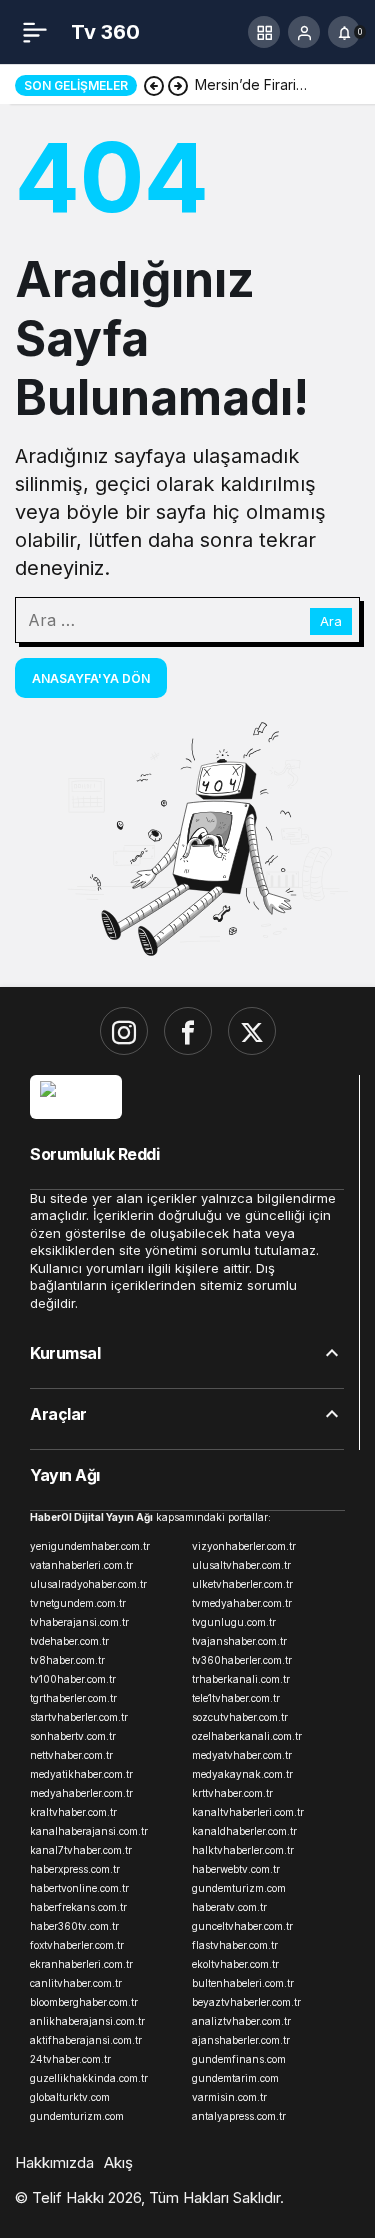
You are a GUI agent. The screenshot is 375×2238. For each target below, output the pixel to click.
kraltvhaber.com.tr (73, 1812)
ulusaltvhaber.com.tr (241, 1565)
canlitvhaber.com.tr (76, 1983)
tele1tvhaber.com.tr (236, 1698)
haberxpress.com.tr (75, 1869)
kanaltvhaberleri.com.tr (248, 1812)
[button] (264, 32)
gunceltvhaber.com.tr (242, 1926)
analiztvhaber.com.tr (241, 2021)
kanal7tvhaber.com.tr (81, 1850)
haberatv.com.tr (229, 1907)
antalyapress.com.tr (239, 2116)
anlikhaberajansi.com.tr (87, 2021)
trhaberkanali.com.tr (241, 1679)
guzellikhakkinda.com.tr (89, 2078)
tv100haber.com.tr (73, 1679)
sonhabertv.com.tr (73, 1736)
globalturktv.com (70, 2097)
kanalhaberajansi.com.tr (89, 1831)
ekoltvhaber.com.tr (235, 1964)
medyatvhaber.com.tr (242, 1755)
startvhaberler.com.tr (79, 1717)
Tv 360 (105, 32)
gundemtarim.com (235, 2078)
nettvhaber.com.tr (71, 1755)
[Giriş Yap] (304, 32)
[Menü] (35, 32)
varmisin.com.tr (229, 2097)
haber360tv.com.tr (74, 1926)
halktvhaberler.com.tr (243, 1850)
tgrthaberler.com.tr (73, 1698)
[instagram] (124, 1031)
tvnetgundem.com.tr (78, 1603)
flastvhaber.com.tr (235, 1945)
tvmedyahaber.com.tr (242, 1603)
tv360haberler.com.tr (242, 1660)
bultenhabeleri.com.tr (243, 1983)
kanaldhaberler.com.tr (244, 1831)
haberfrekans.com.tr (78, 1907)
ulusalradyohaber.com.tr (88, 1584)
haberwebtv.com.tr (236, 1869)
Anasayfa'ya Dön (91, 678)
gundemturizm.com (239, 1888)
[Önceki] (154, 85)
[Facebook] (188, 1031)
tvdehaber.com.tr (69, 1641)
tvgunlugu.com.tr (234, 1622)
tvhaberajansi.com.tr (79, 1622)
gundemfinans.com (239, 2059)
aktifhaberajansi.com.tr (86, 2040)
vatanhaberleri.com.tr (81, 1565)
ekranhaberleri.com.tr (81, 1964)
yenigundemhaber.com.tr (90, 1546)
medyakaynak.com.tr (242, 1774)
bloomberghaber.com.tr (84, 2002)
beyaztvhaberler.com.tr (246, 2002)
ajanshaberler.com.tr (241, 2040)
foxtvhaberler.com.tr (77, 1945)
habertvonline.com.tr (79, 1888)
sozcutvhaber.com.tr (240, 1717)
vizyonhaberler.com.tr (244, 1546)
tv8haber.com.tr (67, 1660)
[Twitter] (252, 1031)
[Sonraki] (178, 85)
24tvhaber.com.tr (70, 2059)
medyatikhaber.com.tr (81, 1774)
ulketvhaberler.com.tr (242, 1584)
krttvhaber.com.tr (232, 1793)
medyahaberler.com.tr (81, 1793)
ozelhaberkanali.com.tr (247, 1736)
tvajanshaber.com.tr (239, 1641)
